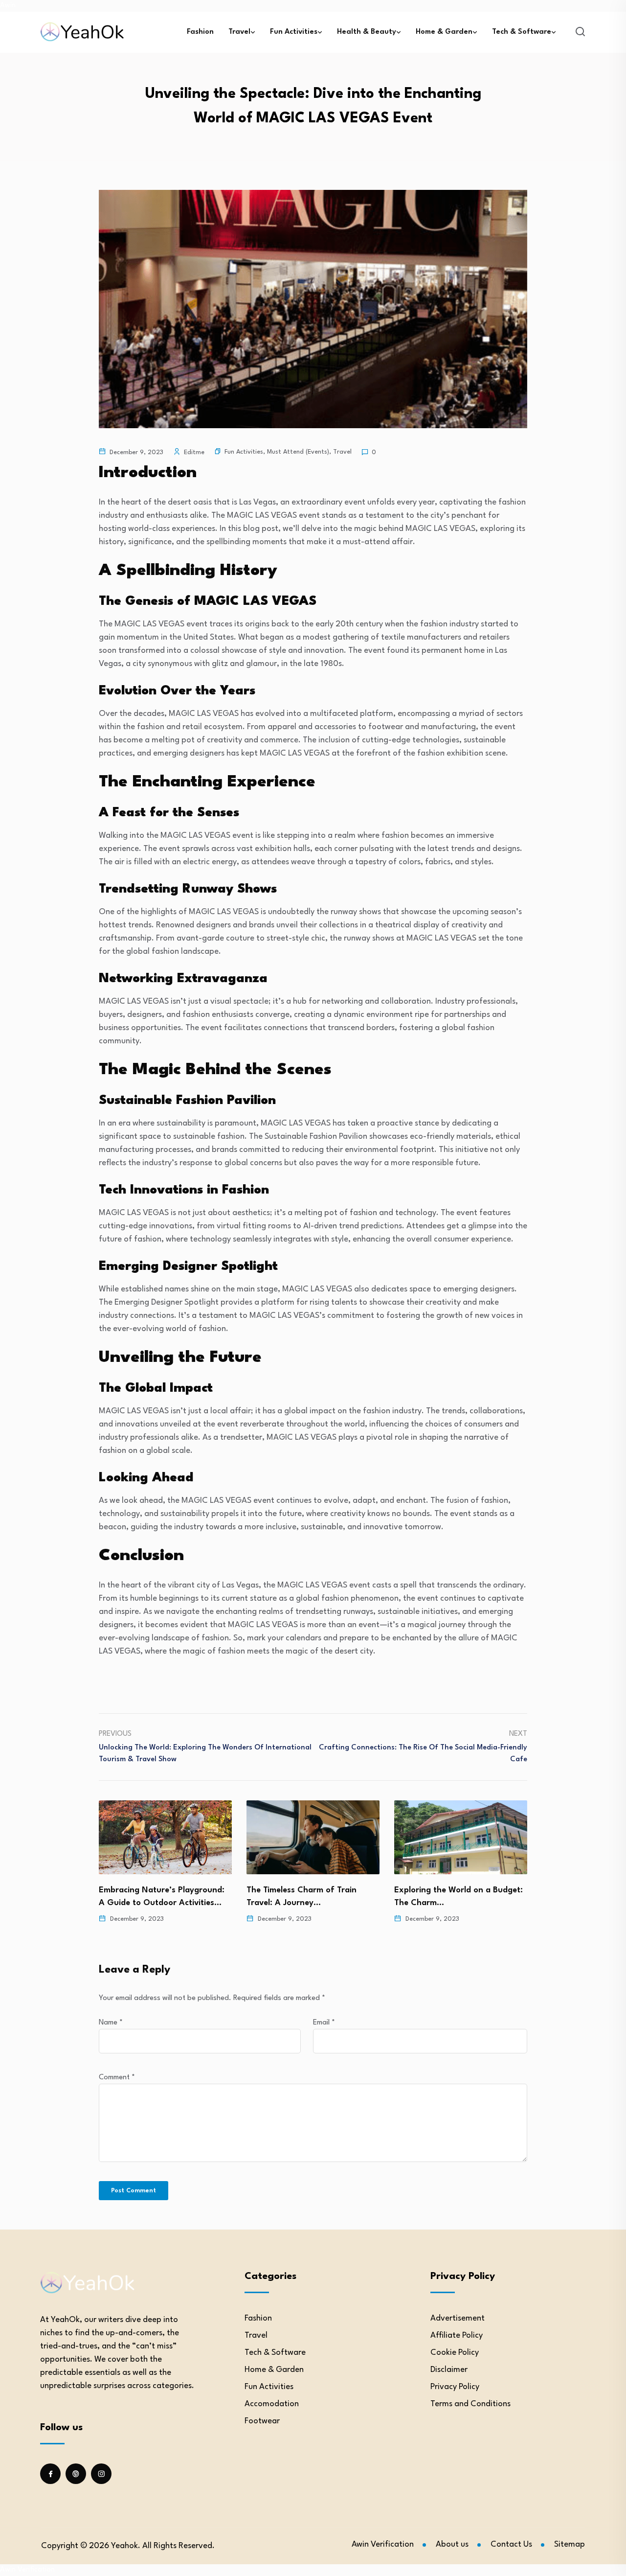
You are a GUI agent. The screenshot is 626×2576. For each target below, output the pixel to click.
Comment (117, 2078)
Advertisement (458, 2318)
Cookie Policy (455, 2353)
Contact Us (511, 2544)
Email (324, 2023)
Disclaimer (449, 2370)
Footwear (262, 2421)
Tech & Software (522, 32)
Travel (239, 32)
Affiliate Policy (457, 2335)
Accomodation (272, 2404)
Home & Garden (444, 32)
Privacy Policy (455, 2387)
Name (111, 2023)
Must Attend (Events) (298, 452)
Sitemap (570, 2544)
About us (452, 2544)
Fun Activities (294, 32)
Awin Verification (383, 2544)
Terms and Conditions (470, 2404)
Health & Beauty (367, 32)
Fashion (200, 32)
